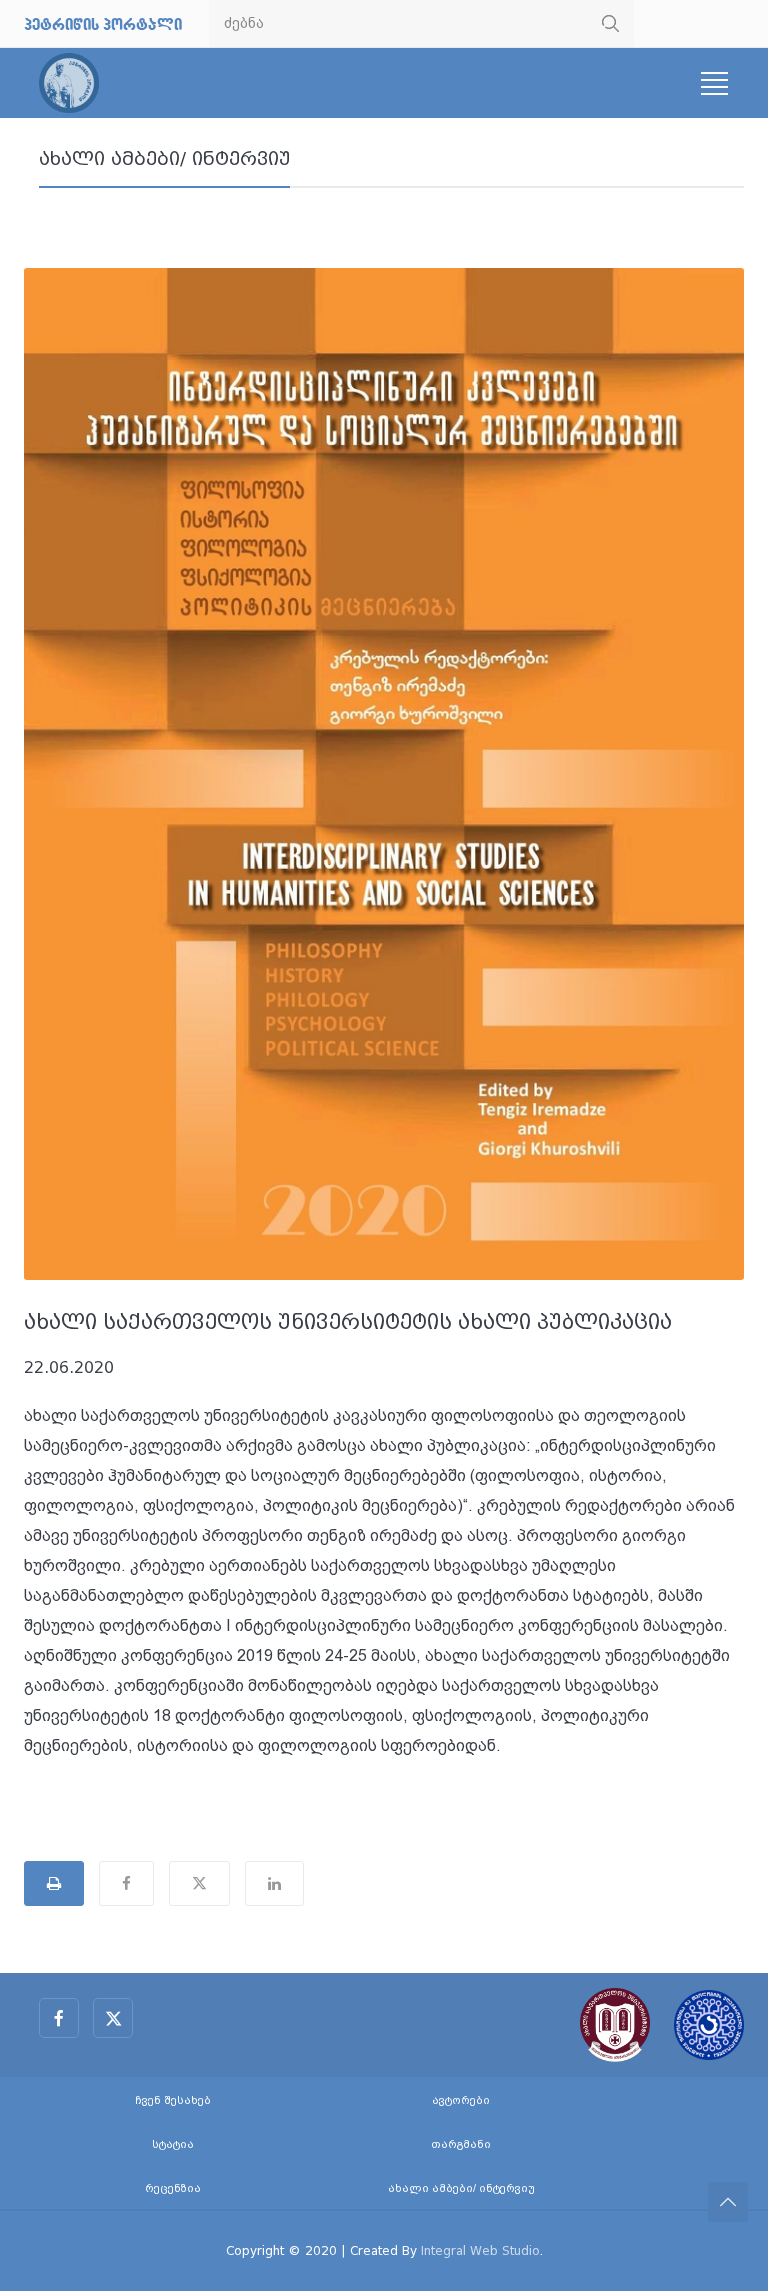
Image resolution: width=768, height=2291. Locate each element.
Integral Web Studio (480, 2250)
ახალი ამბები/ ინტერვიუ (164, 159)
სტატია (173, 2144)
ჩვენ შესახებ (173, 2100)
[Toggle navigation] (714, 83)
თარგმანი (461, 2144)
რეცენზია (173, 2188)
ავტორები (461, 2100)
